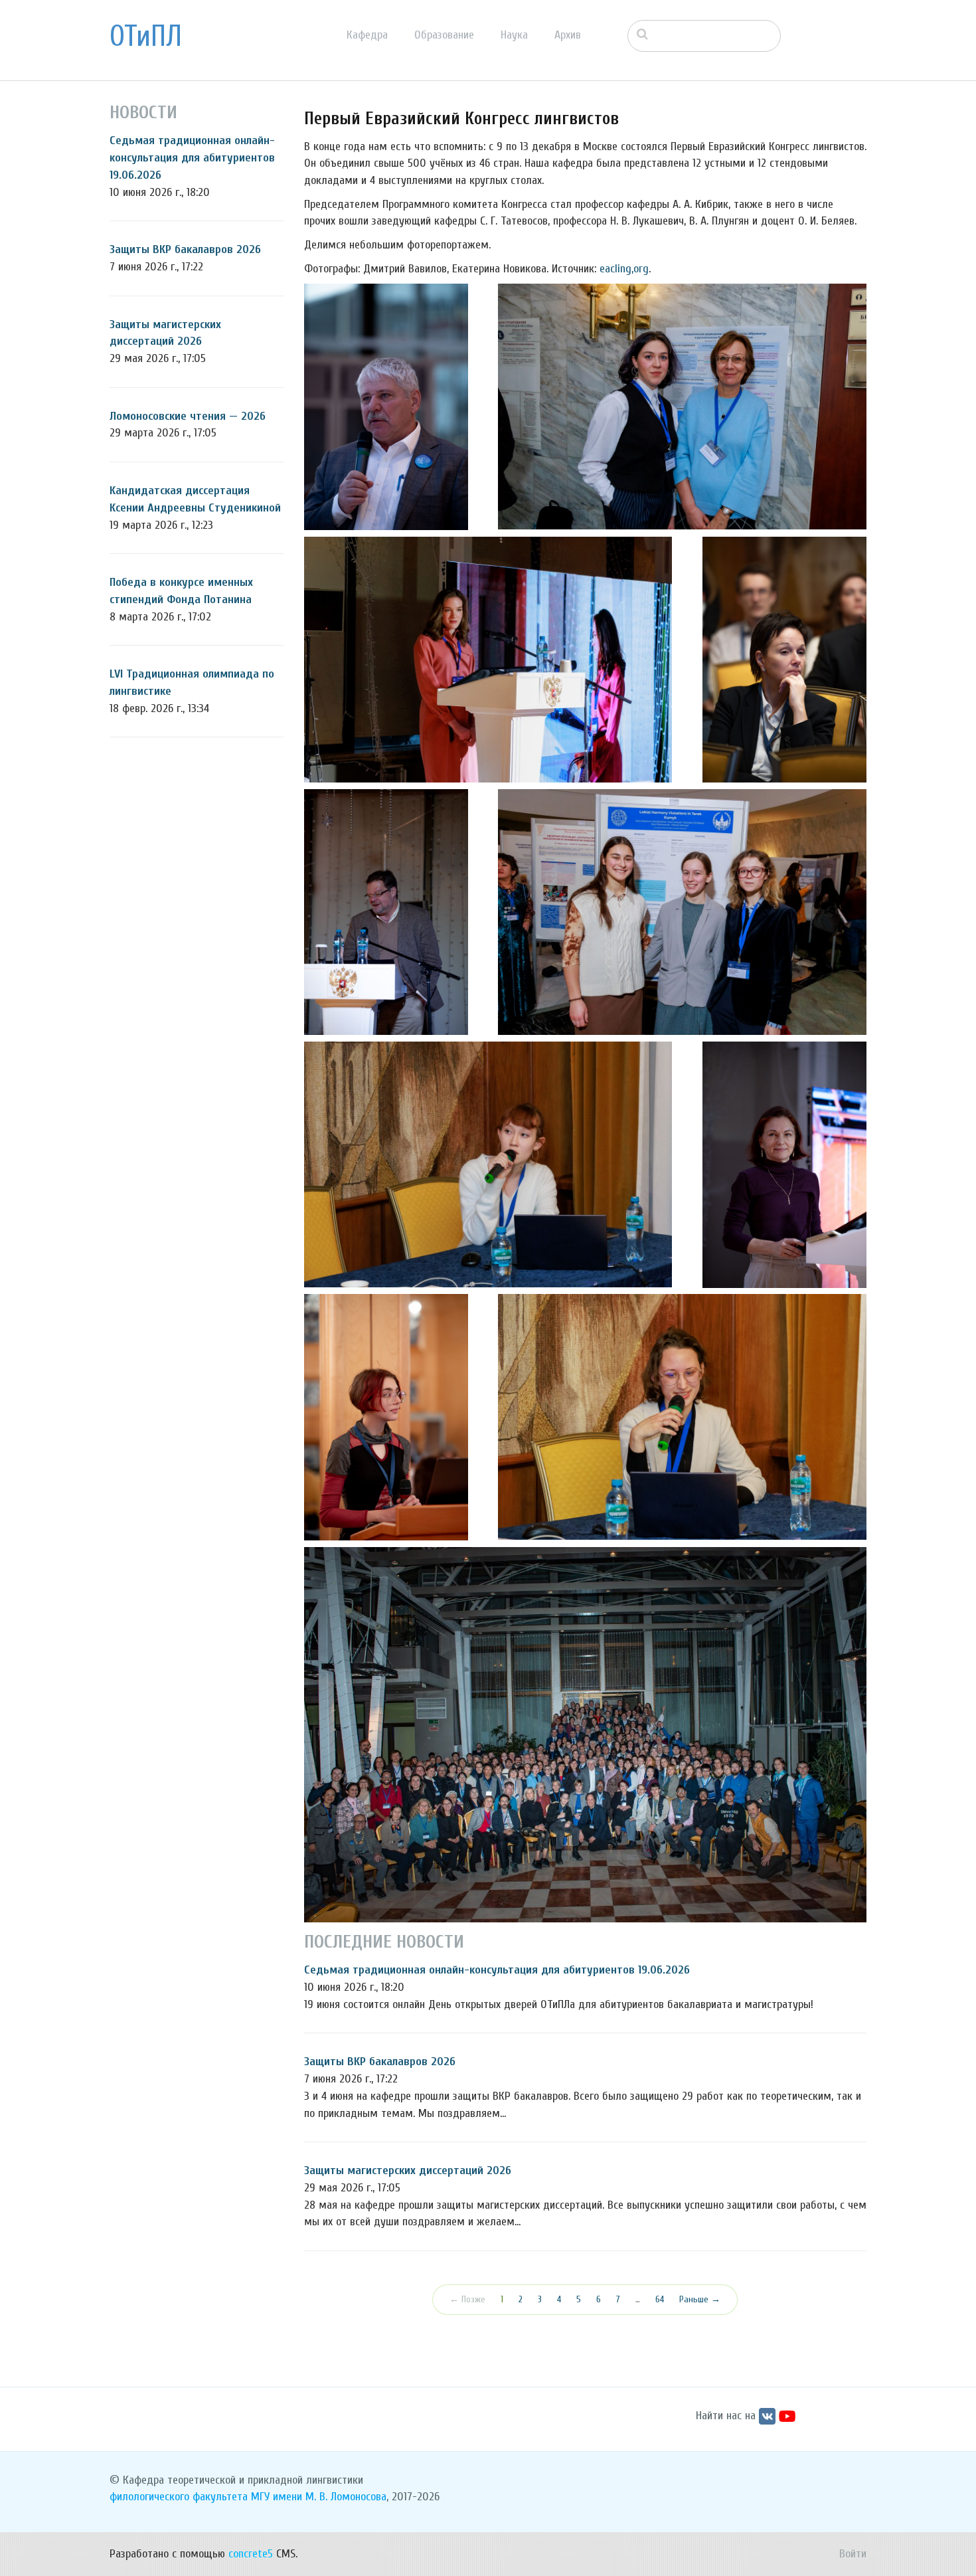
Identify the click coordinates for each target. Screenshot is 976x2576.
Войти (853, 2554)
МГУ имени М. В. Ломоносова (319, 2497)
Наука (514, 35)
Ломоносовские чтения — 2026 (188, 416)
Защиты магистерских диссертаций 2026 (408, 2170)
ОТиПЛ (146, 37)
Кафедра (367, 35)
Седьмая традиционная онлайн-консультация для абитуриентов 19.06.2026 (192, 157)
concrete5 (251, 2554)
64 (660, 2299)
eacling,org (624, 269)
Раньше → (700, 2299)
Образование (444, 35)
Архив (568, 35)
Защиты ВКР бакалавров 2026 (185, 249)
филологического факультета (179, 2497)
